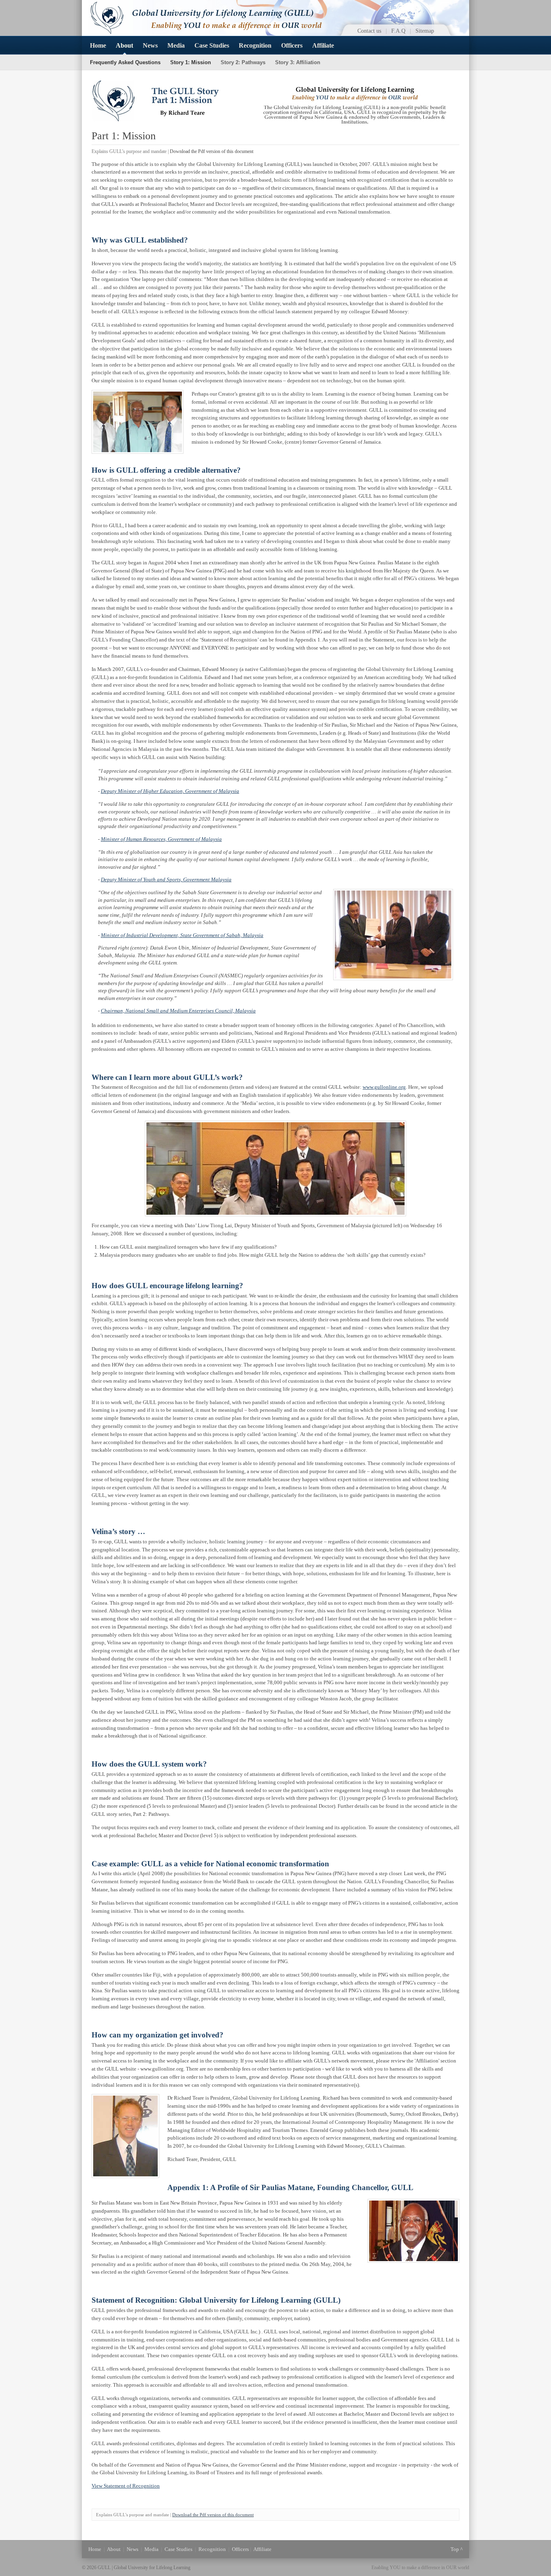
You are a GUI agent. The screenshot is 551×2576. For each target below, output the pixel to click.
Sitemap (425, 31)
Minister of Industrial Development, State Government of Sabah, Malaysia (182, 935)
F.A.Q (398, 31)
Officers (292, 45)
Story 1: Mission (191, 62)
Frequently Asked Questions (125, 62)
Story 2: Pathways (243, 62)
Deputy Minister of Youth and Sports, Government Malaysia (166, 879)
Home (98, 45)
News (150, 45)
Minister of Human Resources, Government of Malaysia (161, 839)
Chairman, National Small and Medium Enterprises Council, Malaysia (178, 1011)
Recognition (255, 45)
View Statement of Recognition (126, 2486)
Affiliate (323, 45)
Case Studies (212, 45)
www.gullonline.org (384, 1087)
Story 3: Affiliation (298, 62)
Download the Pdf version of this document (212, 151)
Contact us (369, 31)
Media (176, 45)
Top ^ (457, 2549)
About (124, 45)
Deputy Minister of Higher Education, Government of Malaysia (170, 791)
